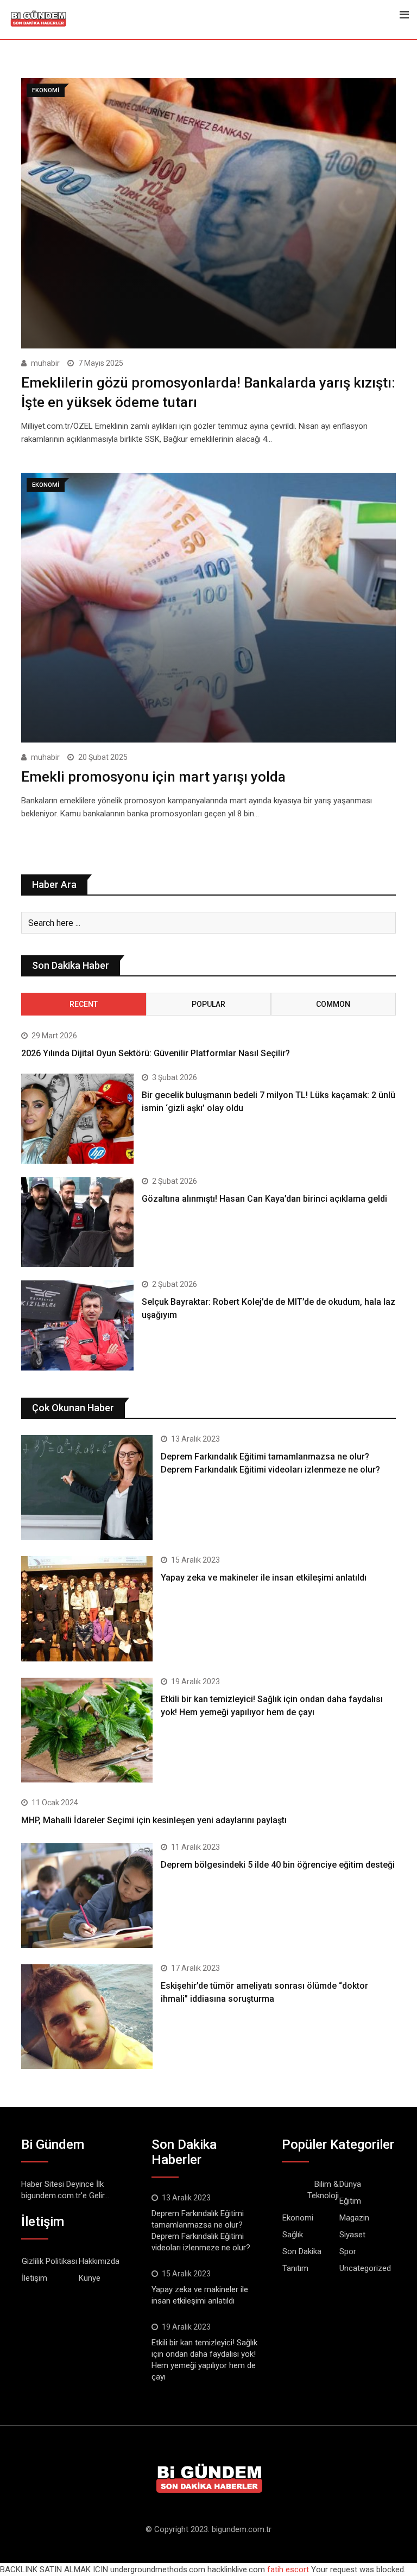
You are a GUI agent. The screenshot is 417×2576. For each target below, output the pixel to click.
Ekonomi (298, 2218)
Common (333, 1004)
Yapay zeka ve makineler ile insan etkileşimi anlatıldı (264, 1578)
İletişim (34, 2278)
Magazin (354, 2218)
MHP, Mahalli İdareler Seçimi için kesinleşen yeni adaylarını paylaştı (154, 1820)
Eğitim (350, 2201)
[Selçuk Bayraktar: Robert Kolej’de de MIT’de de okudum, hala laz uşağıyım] (77, 1325)
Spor (348, 2251)
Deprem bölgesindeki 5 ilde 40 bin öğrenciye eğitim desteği (278, 1865)
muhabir (45, 363)
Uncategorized (365, 2268)
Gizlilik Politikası (49, 2261)
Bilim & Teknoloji (323, 2190)
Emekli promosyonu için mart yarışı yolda (153, 777)
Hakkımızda (99, 2261)
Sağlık (293, 2235)
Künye (90, 2278)
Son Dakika (302, 2251)
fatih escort (288, 2569)
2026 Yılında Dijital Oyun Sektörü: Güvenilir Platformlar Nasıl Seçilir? (156, 1053)
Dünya (350, 2184)
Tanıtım (295, 2268)
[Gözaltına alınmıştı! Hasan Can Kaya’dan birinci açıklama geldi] (77, 1222)
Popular (208, 1004)
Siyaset (352, 2235)
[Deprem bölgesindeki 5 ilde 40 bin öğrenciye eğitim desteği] (87, 1896)
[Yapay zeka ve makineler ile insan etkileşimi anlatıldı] (87, 1609)
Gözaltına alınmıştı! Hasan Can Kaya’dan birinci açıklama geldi (264, 1199)
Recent (84, 1004)
